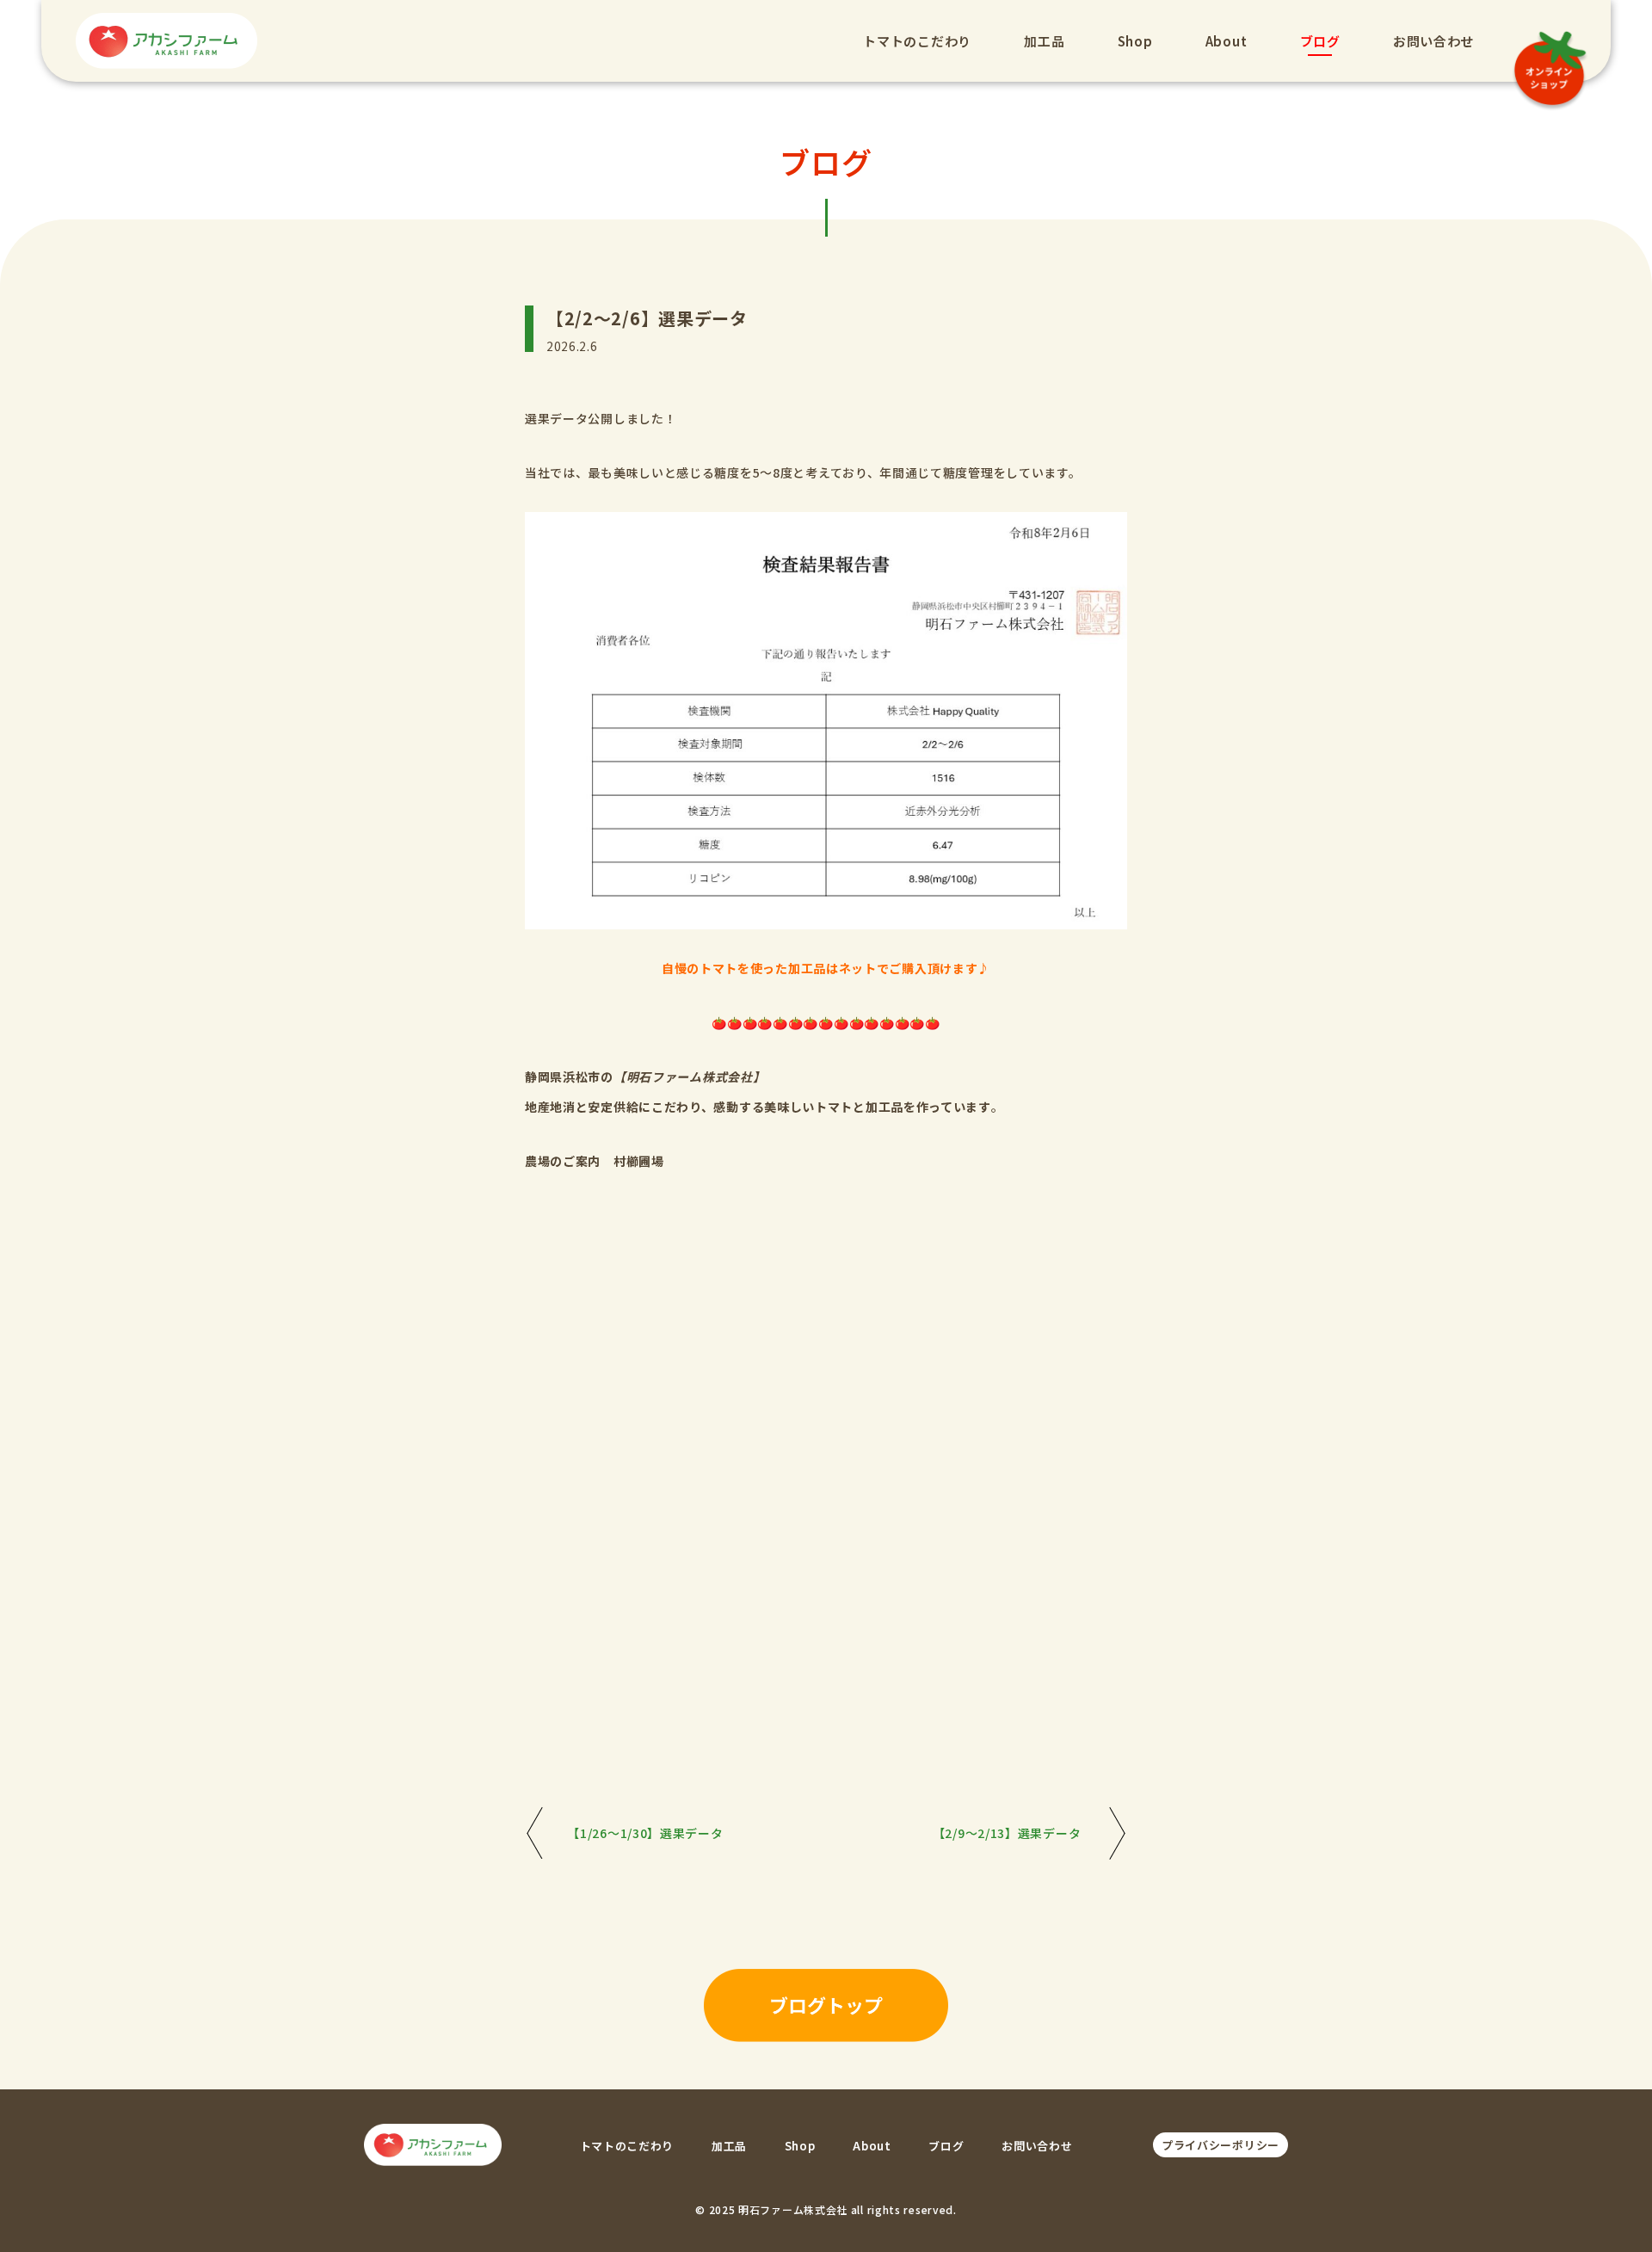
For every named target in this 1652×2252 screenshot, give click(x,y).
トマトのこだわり (917, 41)
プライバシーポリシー (1221, 2145)
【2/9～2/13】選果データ (1007, 1833)
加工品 (1044, 41)
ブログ (1320, 41)
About (1227, 41)
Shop (1135, 41)
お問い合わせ (1433, 41)
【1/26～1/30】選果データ (645, 1833)
